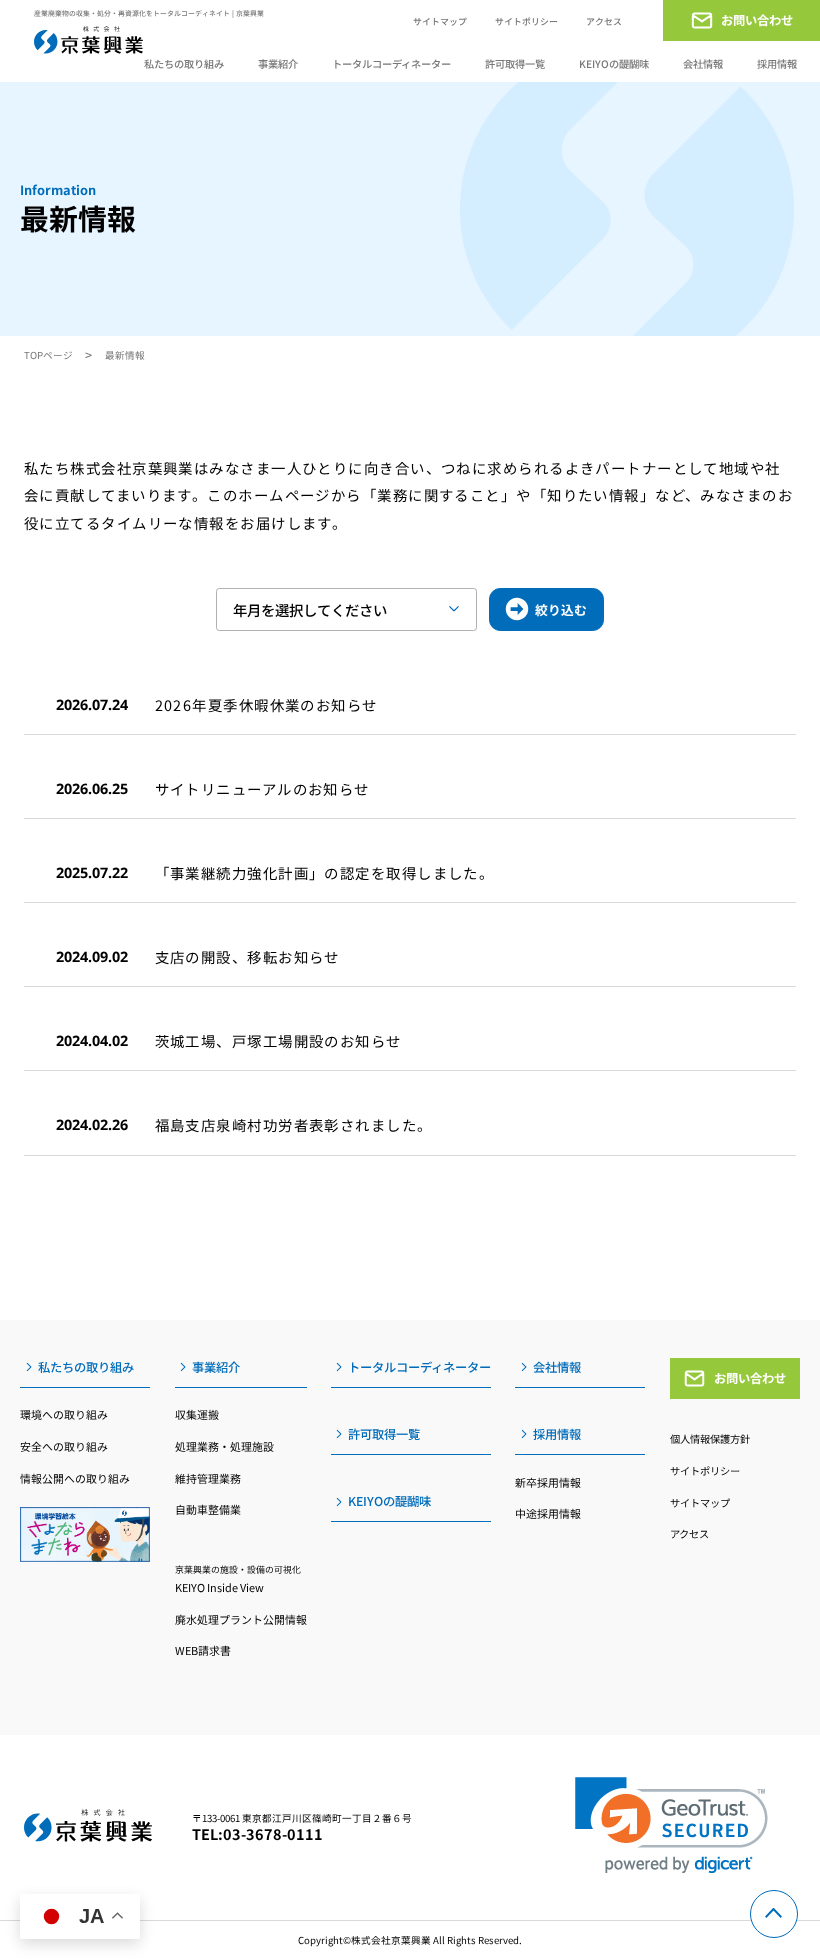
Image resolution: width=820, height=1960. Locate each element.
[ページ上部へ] (774, 1914)
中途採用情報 (548, 1513)
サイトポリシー (526, 21)
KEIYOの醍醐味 (614, 63)
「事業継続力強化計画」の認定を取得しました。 (325, 872)
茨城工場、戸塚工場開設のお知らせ (278, 1040)
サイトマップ (440, 21)
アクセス (604, 21)
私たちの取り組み (184, 64)
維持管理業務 (208, 1478)
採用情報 (777, 64)
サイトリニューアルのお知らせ (262, 788)
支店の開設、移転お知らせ (247, 956)
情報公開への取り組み (75, 1478)
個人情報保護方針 (710, 1438)
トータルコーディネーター (391, 63)
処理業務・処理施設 (224, 1446)
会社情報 (703, 63)
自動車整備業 (208, 1509)
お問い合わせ (750, 1378)
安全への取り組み (64, 1446)
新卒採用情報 (548, 1482)
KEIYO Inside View (238, 1579)
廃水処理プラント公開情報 (241, 1619)
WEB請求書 (203, 1650)
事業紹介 (278, 64)
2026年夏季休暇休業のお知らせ (266, 704)
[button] (671, 1825)
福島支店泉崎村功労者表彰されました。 (294, 1124)
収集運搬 (197, 1414)
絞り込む (561, 609)
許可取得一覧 (515, 63)
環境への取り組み (64, 1414)
